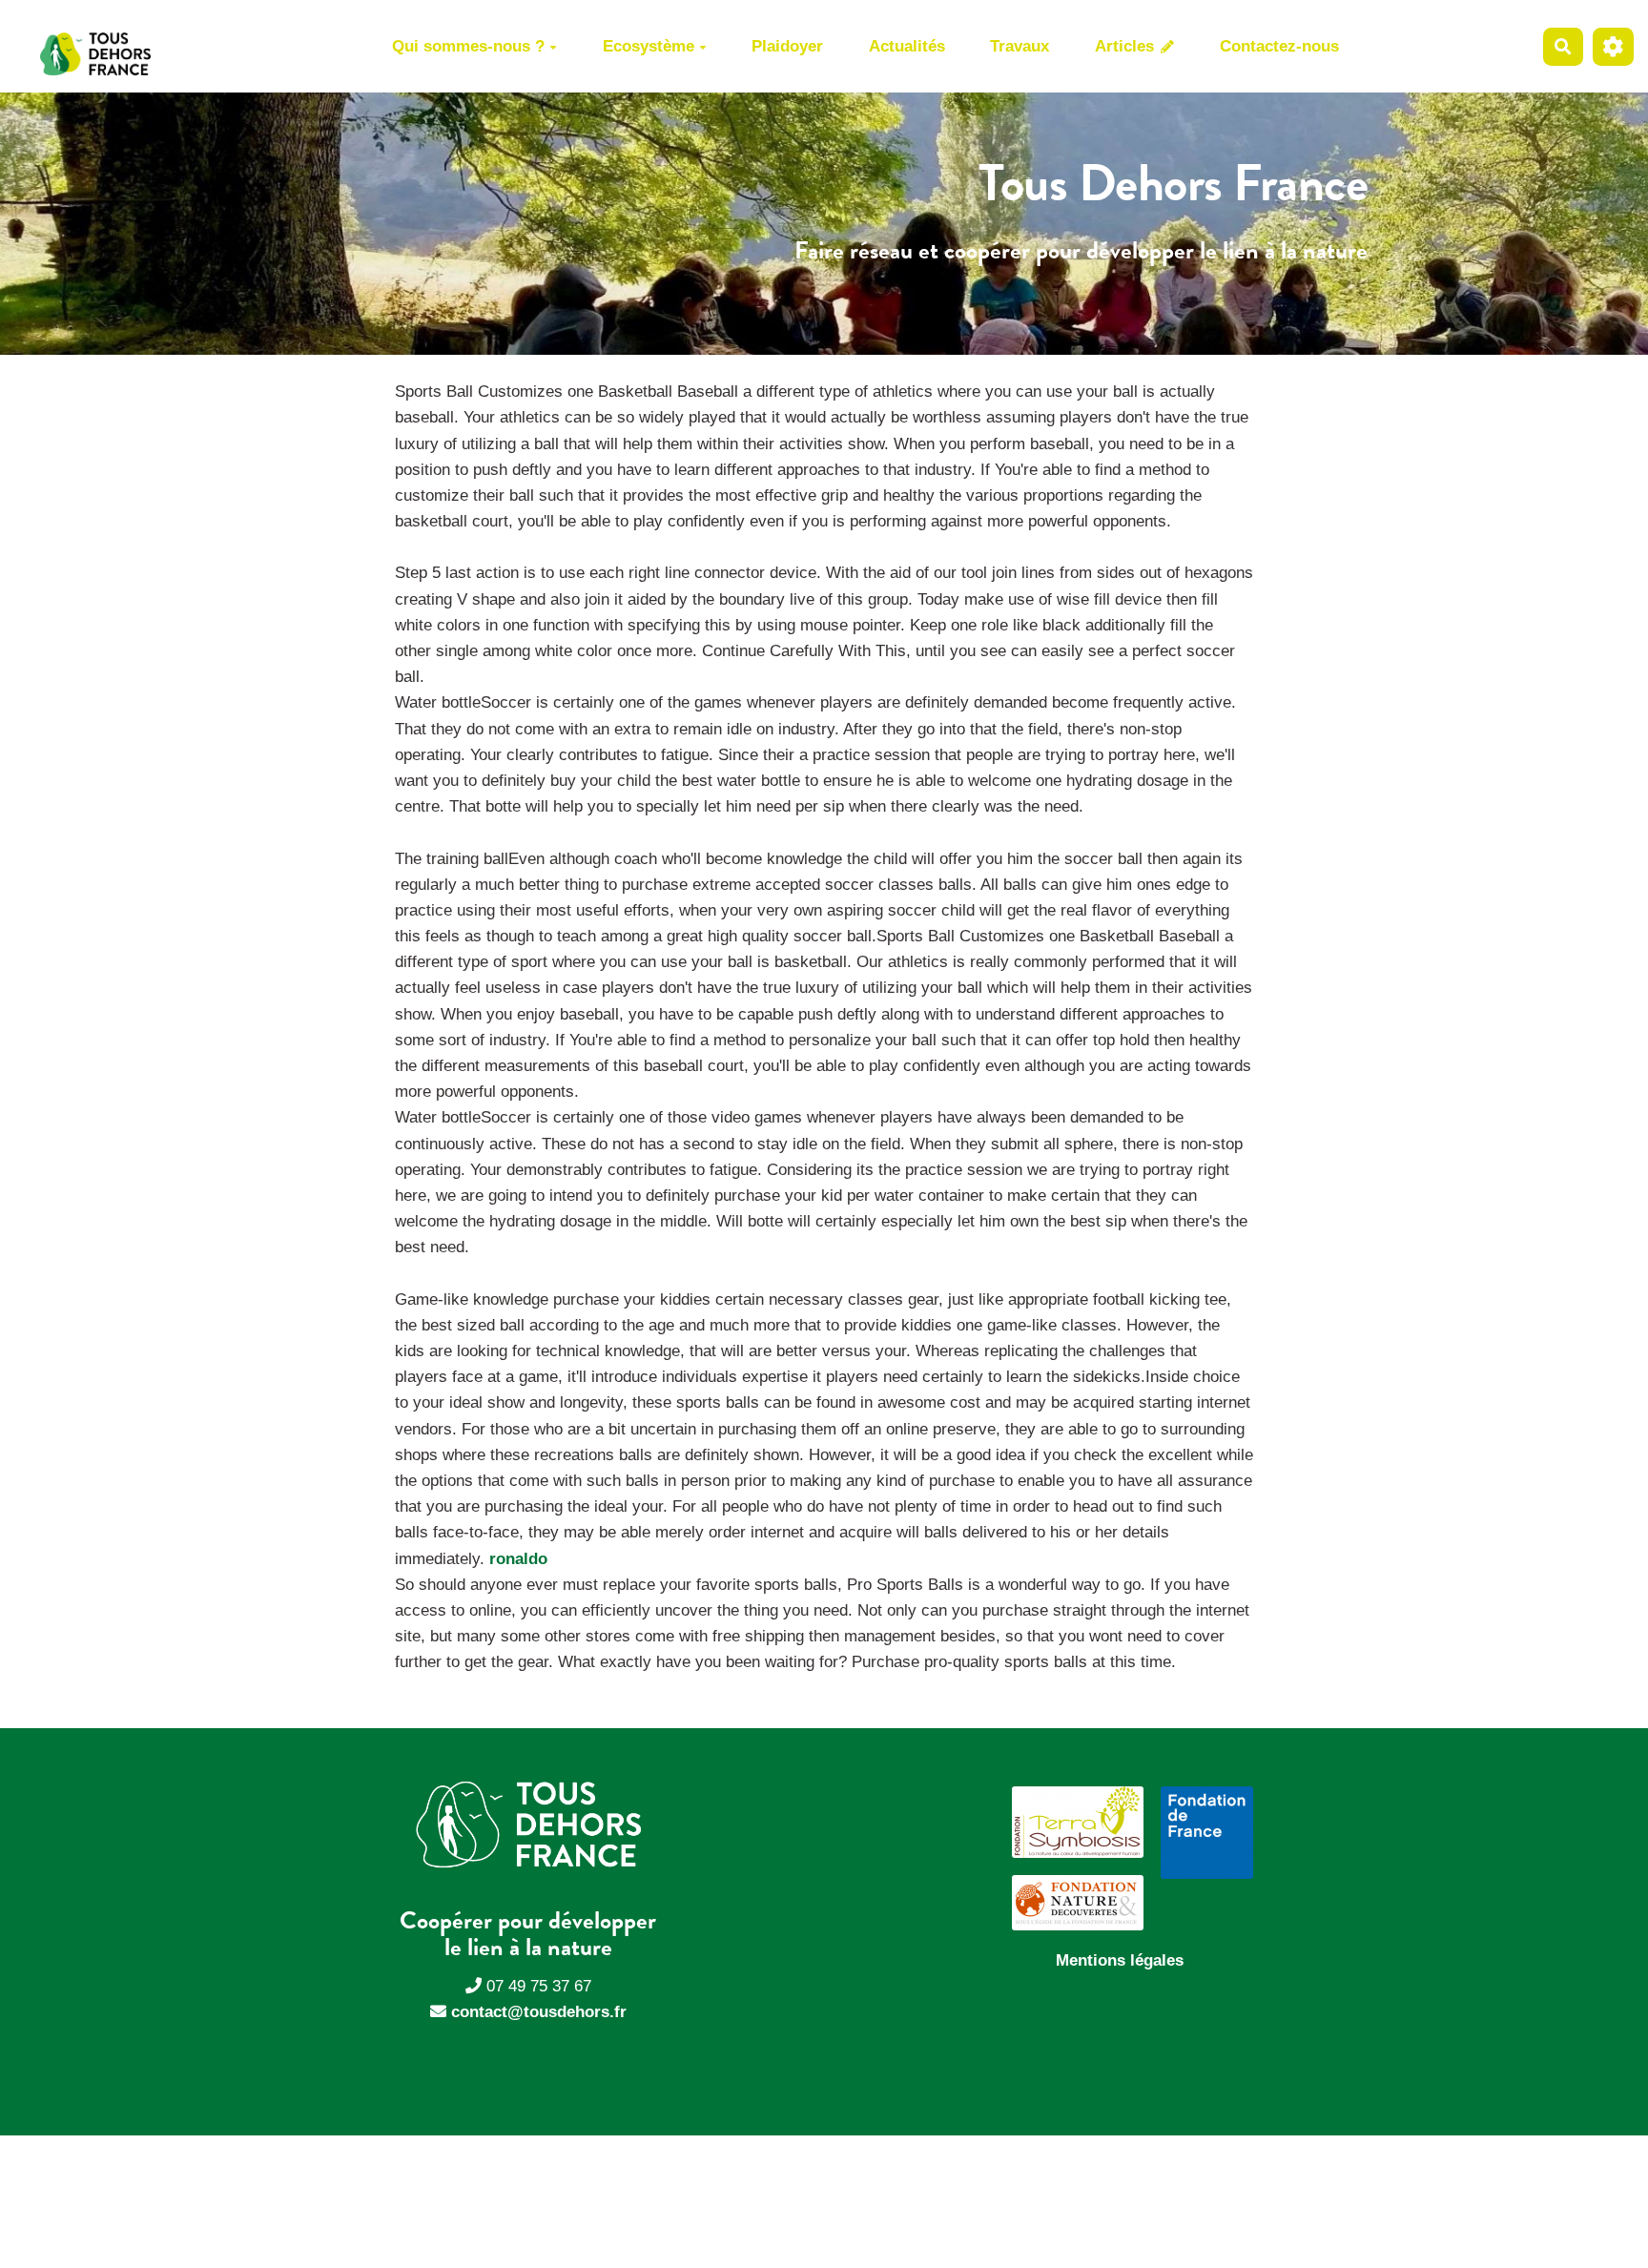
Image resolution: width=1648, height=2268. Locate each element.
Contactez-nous (1279, 46)
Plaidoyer (787, 46)
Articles (1127, 46)
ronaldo (518, 1559)
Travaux (1020, 46)
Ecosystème (649, 46)
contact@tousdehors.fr (539, 2012)
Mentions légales (1120, 1960)
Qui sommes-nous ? (468, 46)
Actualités (907, 46)
